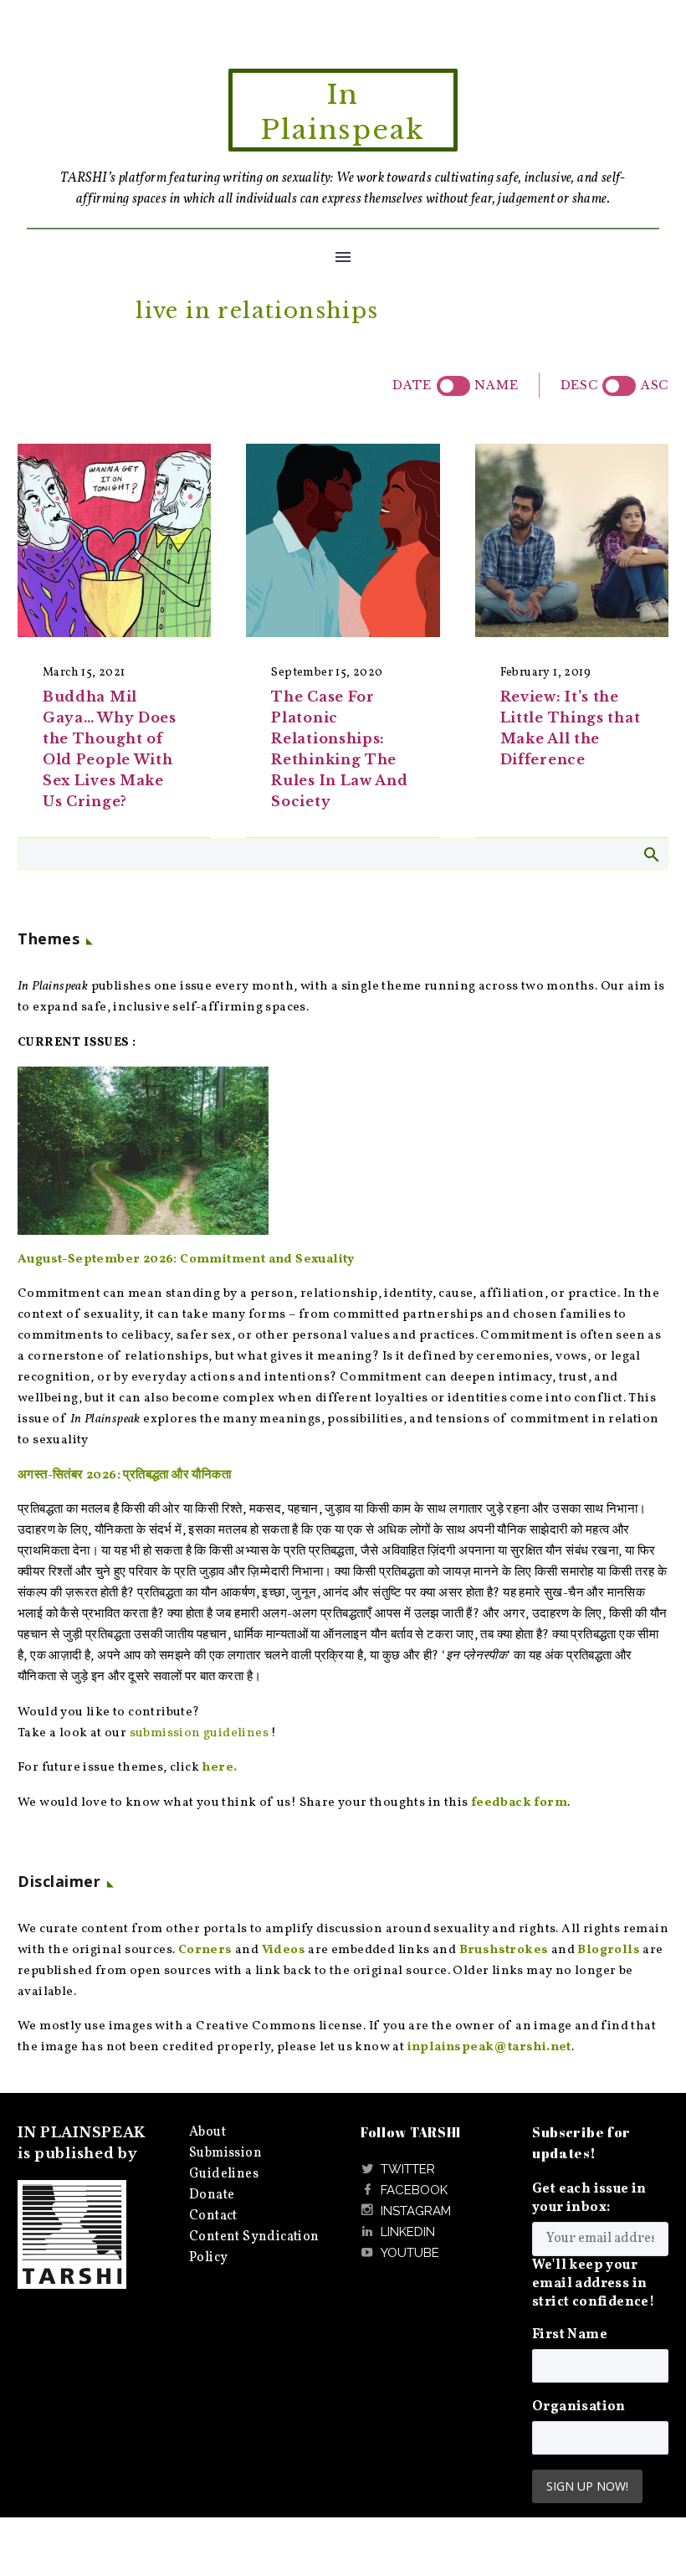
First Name (570, 2335)
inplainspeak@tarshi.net (489, 2047)
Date (412, 385)
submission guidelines (199, 1733)
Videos (284, 1950)
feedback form (519, 1803)
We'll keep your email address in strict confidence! (593, 2284)
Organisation (579, 2407)
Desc (579, 385)
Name (496, 385)
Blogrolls (609, 1950)
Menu (343, 257)
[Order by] (453, 386)
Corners (205, 1950)
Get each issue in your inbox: (589, 2198)
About (207, 2132)
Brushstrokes (504, 1950)
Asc (655, 385)
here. (219, 1768)
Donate (212, 2195)
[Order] (619, 386)
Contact (213, 2216)
